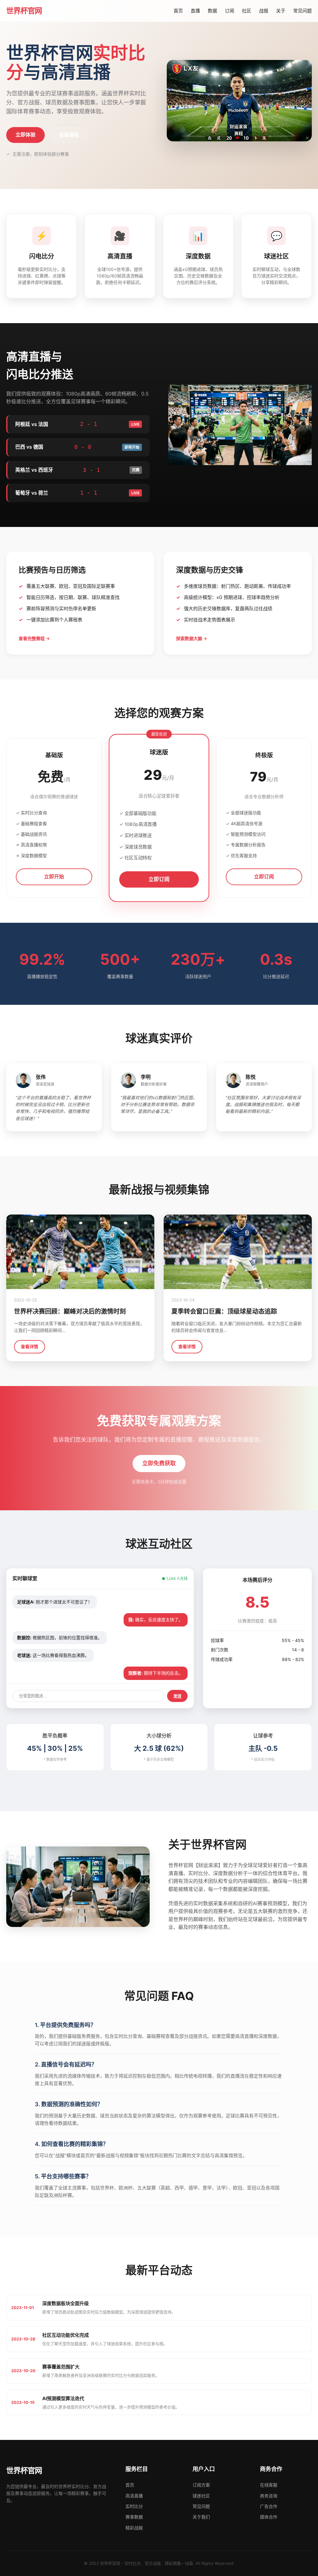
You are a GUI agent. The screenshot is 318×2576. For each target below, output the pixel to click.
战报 (264, 11)
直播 (195, 11)
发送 (177, 1696)
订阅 (229, 11)
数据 (212, 11)
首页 (178, 11)
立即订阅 (159, 879)
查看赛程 (69, 135)
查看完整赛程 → (34, 638)
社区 (247, 11)
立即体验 (25, 135)
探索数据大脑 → (192, 638)
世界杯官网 (24, 11)
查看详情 (30, 1346)
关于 (281, 11)
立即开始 (54, 876)
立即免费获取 (159, 1463)
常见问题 (302, 11)
